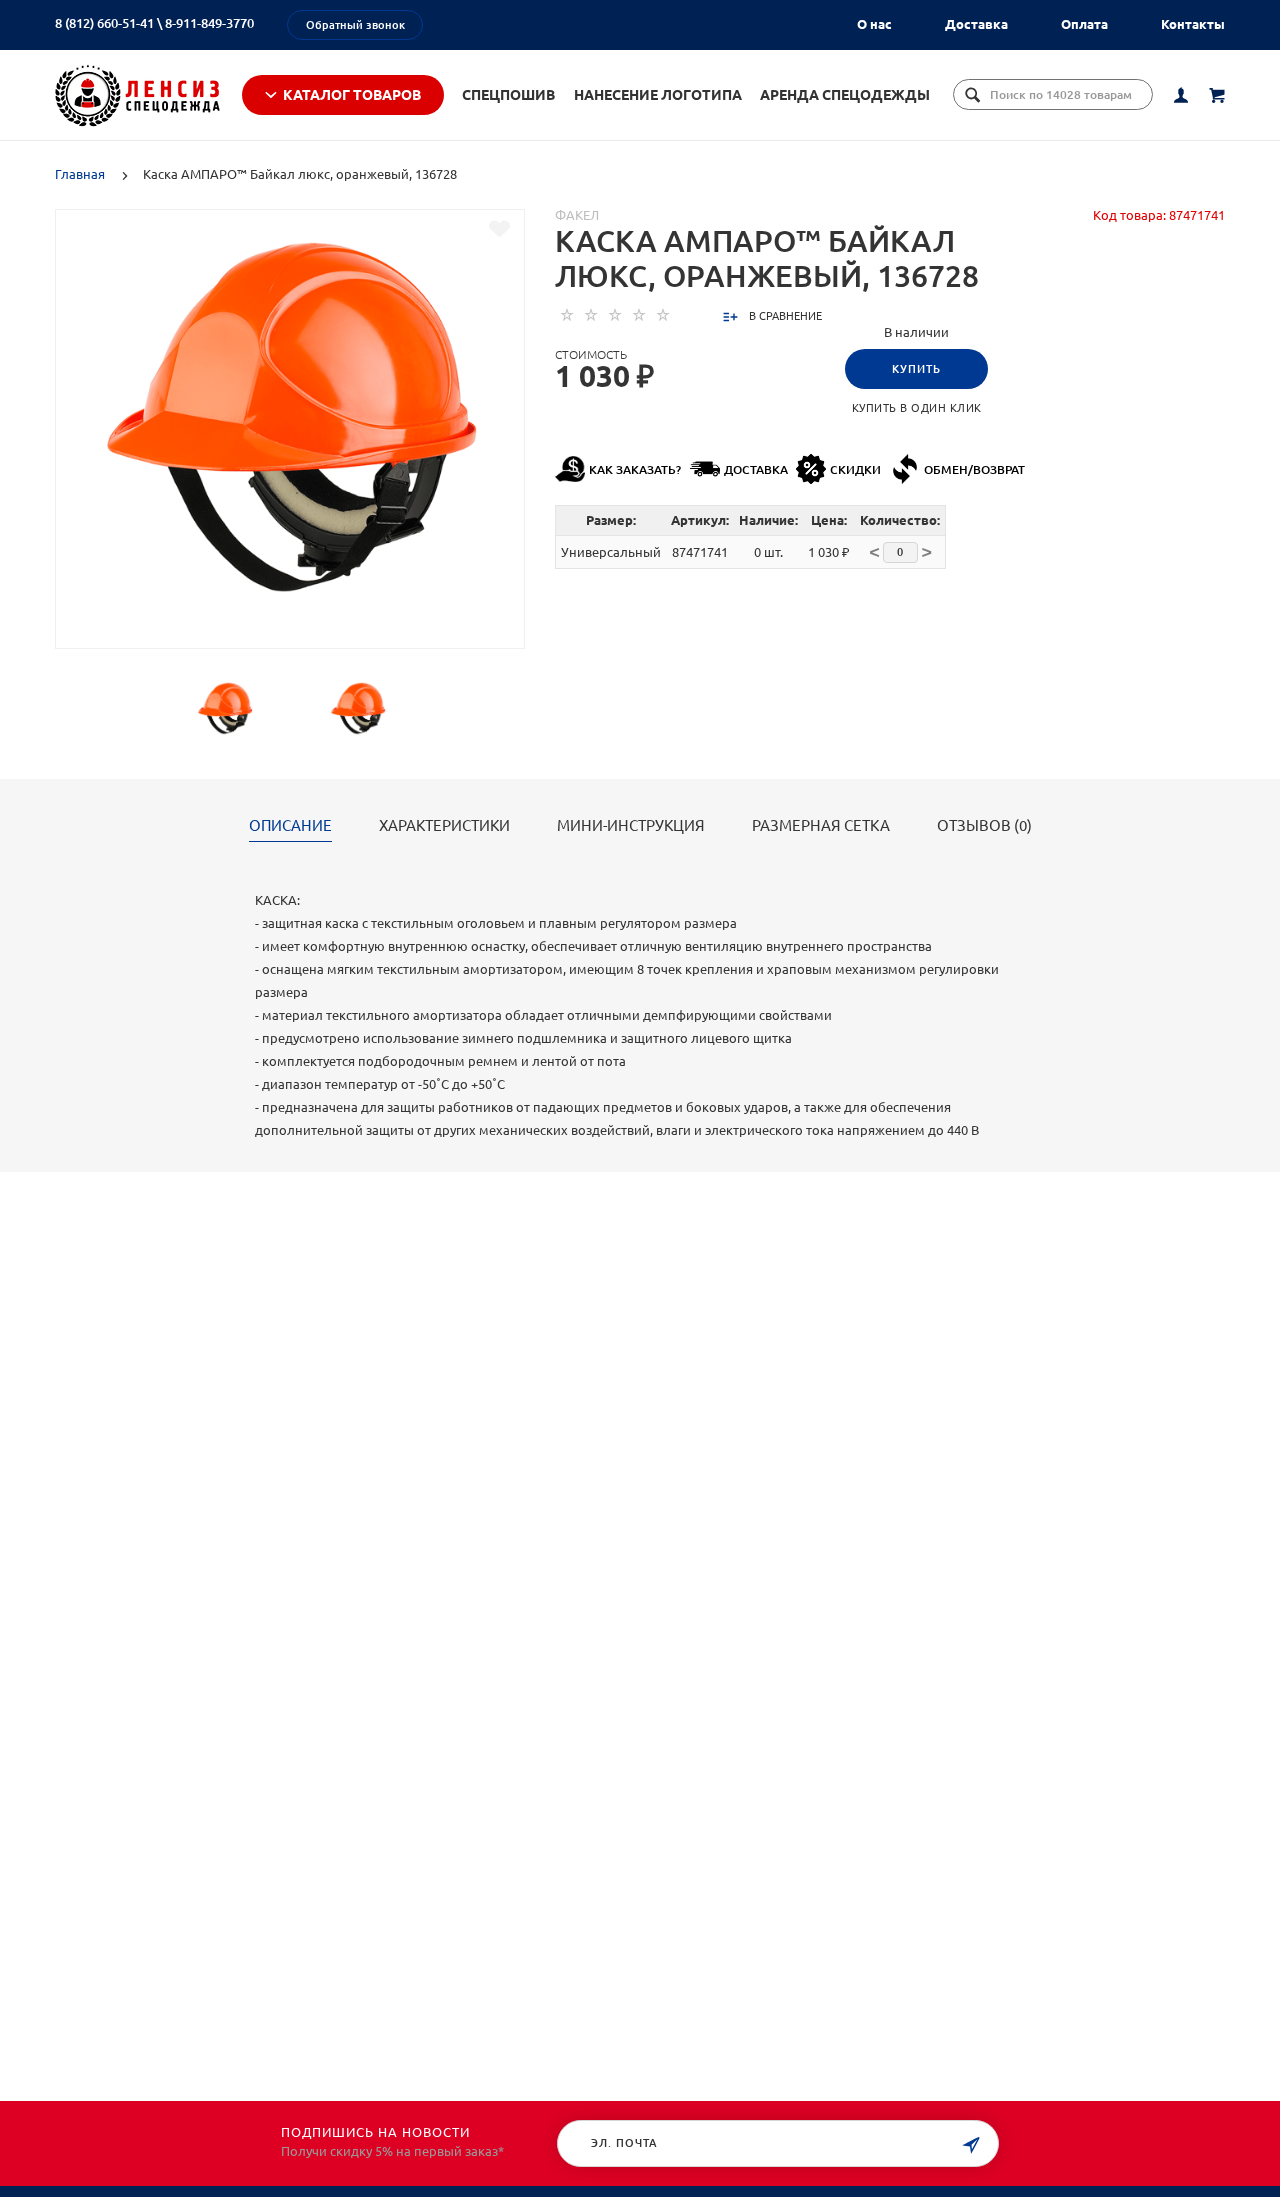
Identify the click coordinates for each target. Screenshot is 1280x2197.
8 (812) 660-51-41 (104, 23)
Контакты (1193, 24)
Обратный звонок (355, 25)
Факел (577, 215)
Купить (916, 369)
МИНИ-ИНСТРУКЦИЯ (631, 826)
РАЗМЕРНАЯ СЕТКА (821, 826)
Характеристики (444, 826)
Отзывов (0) (984, 826)
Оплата (1084, 24)
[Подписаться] (971, 2145)
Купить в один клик (917, 408)
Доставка (976, 24)
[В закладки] (499, 229)
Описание (290, 826)
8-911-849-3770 (209, 23)
